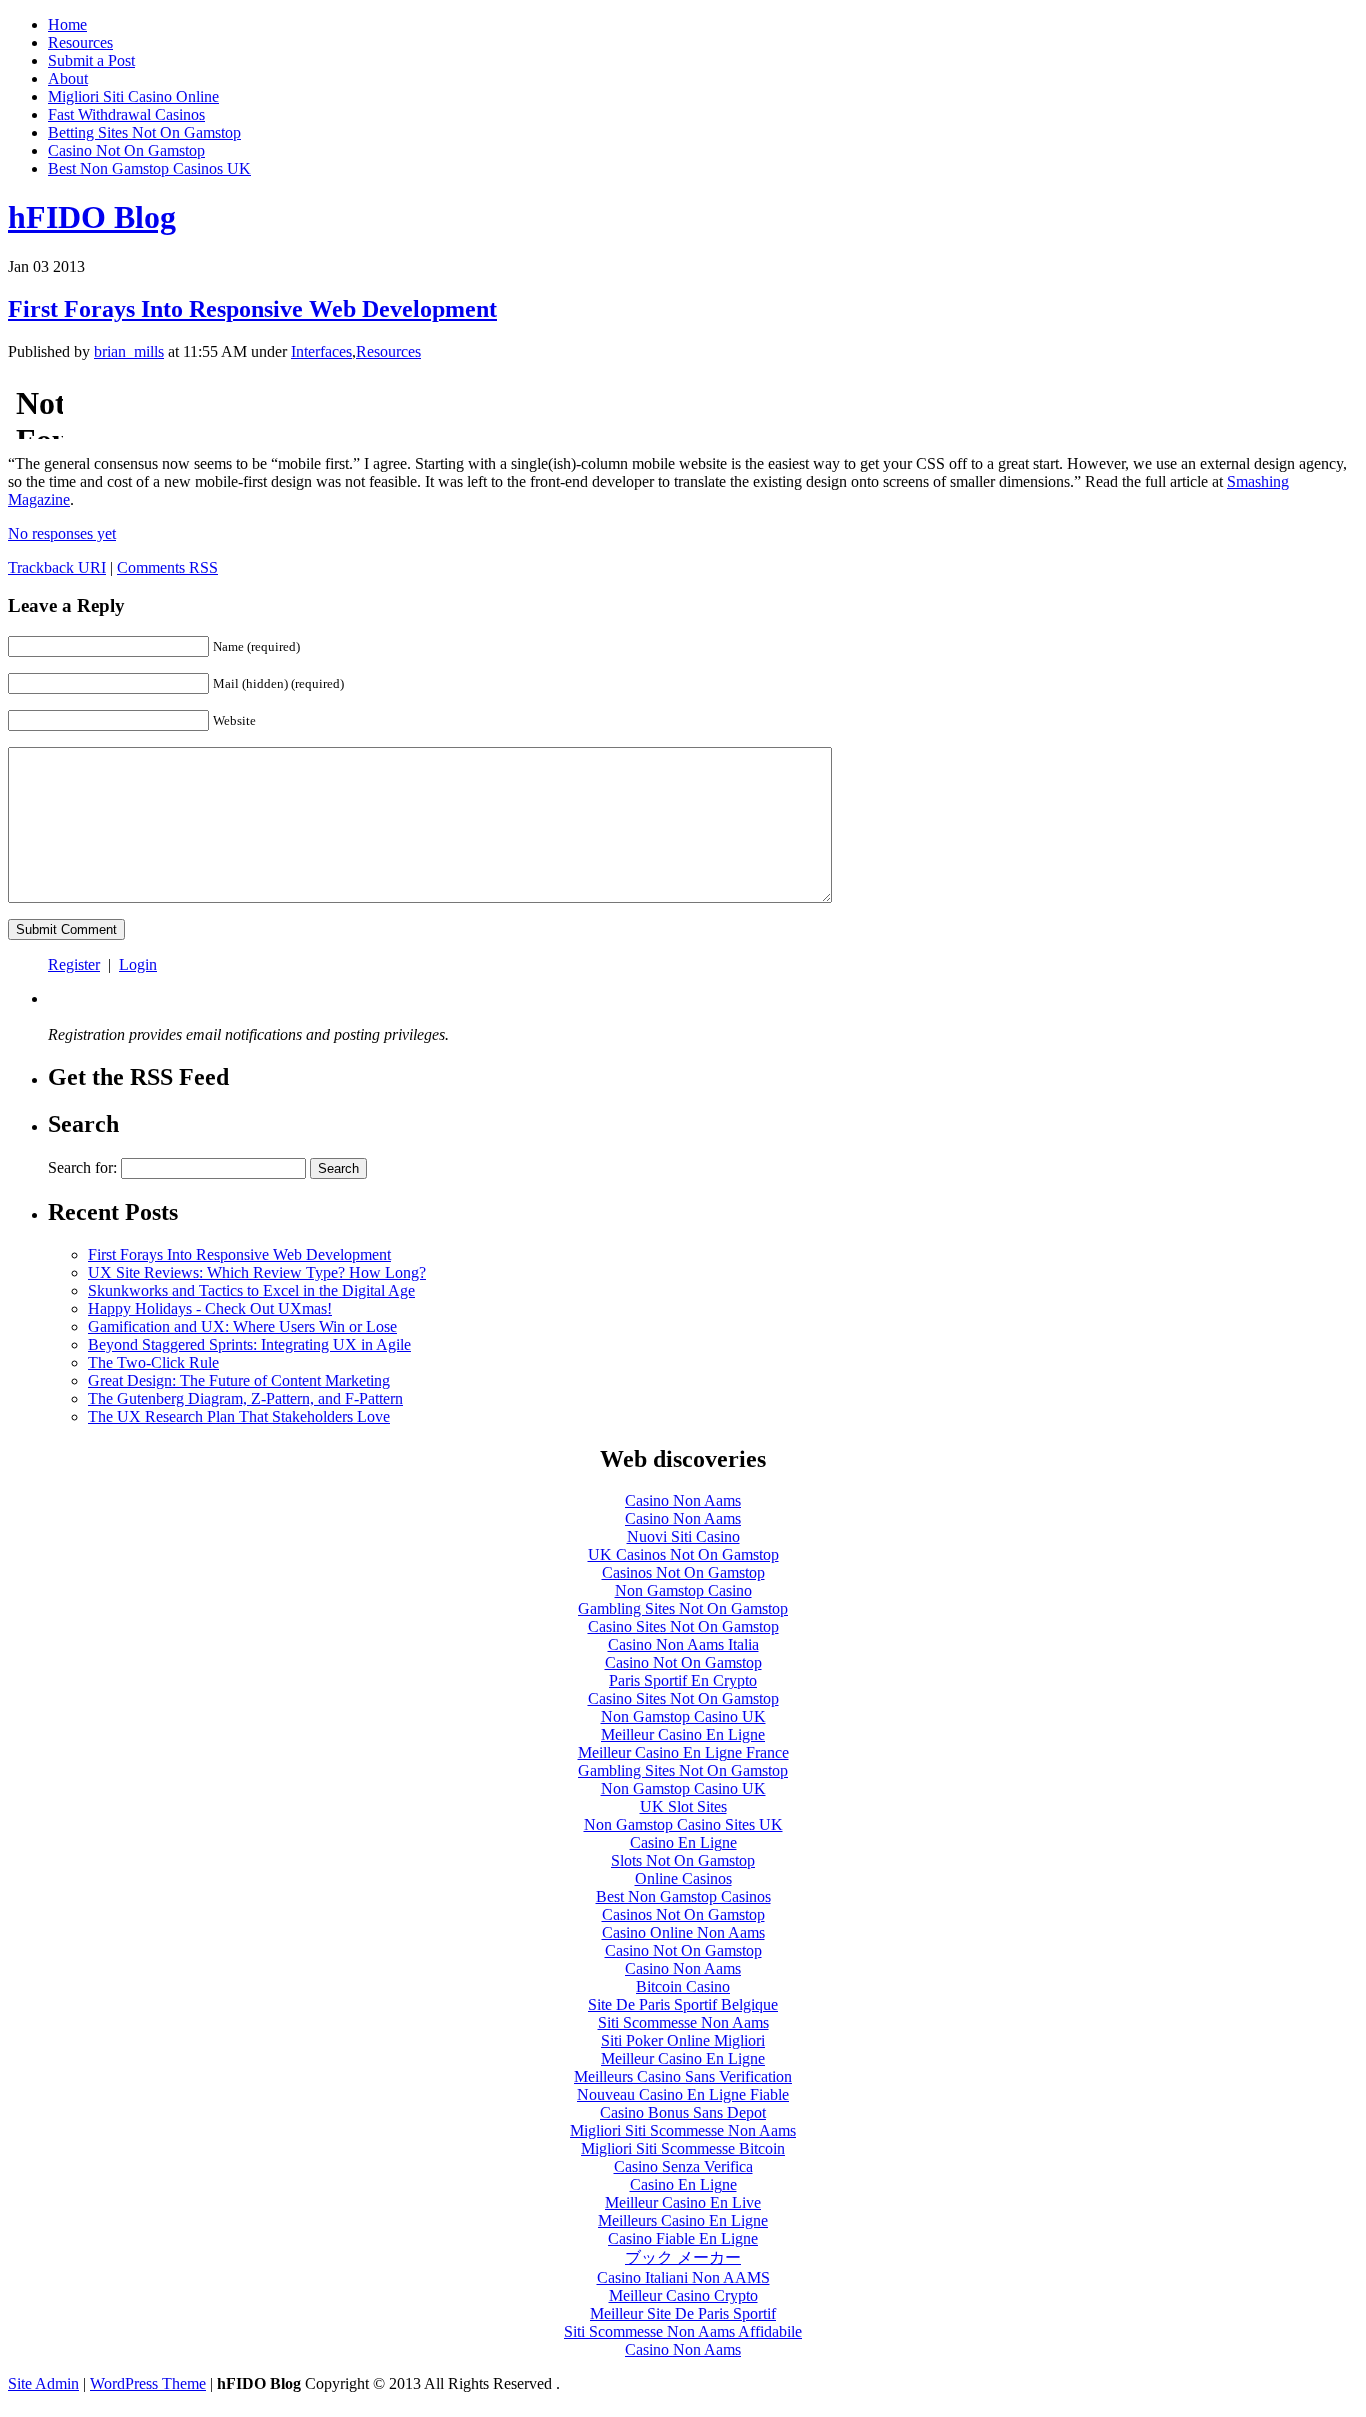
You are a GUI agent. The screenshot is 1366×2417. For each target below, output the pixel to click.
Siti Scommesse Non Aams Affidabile (683, 2331)
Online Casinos (683, 1878)
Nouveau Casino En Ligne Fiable (683, 2094)
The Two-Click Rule (153, 1362)
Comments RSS (167, 567)
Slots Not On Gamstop (683, 1860)
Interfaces (321, 351)
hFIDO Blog (92, 217)
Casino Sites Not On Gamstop (683, 1626)
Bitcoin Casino (683, 1986)
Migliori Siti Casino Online (133, 96)
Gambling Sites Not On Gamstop (683, 1608)
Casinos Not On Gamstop (683, 1572)
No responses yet (62, 533)
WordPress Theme (148, 2383)
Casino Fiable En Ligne (683, 2238)
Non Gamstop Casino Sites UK (683, 1824)
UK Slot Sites (683, 1806)
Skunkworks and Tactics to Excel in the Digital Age (251, 1290)
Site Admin (43, 2383)
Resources (80, 42)
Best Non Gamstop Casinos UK (149, 168)
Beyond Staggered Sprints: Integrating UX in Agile (249, 1344)
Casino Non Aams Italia (683, 1644)
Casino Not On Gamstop (126, 150)
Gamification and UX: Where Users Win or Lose (242, 1326)
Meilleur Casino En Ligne (683, 1734)
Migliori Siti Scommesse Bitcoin (683, 2148)
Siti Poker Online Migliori (683, 2040)
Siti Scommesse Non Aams (683, 2022)
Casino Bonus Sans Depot (683, 2112)
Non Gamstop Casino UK (683, 1716)
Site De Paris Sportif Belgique (683, 2004)
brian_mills (129, 351)
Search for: (82, 1167)
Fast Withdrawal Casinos (126, 114)
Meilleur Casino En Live (683, 2202)
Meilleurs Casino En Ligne (683, 2220)
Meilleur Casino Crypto (683, 2295)
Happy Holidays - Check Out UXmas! (210, 1308)
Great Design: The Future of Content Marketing (239, 1380)
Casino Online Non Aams (683, 1932)
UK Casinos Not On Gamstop (683, 1554)
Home (67, 24)
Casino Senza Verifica (683, 2166)
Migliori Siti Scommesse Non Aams (683, 2130)
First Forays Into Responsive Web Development (252, 309)
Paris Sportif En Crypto (683, 1680)
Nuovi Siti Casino (683, 1536)
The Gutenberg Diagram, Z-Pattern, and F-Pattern (245, 1398)
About (68, 78)
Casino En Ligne (683, 1842)
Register (74, 964)
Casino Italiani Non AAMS (683, 2277)
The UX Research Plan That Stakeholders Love (239, 1416)
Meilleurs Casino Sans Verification (683, 2076)
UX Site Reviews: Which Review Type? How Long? (257, 1272)
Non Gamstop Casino (683, 1590)
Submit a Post (91, 60)
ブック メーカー (683, 2257)
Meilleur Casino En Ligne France (683, 1752)
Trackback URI (57, 567)
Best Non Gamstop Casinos (683, 1896)
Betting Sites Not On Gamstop (144, 132)
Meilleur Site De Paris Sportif (683, 2313)
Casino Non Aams (683, 1500)
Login (138, 964)
